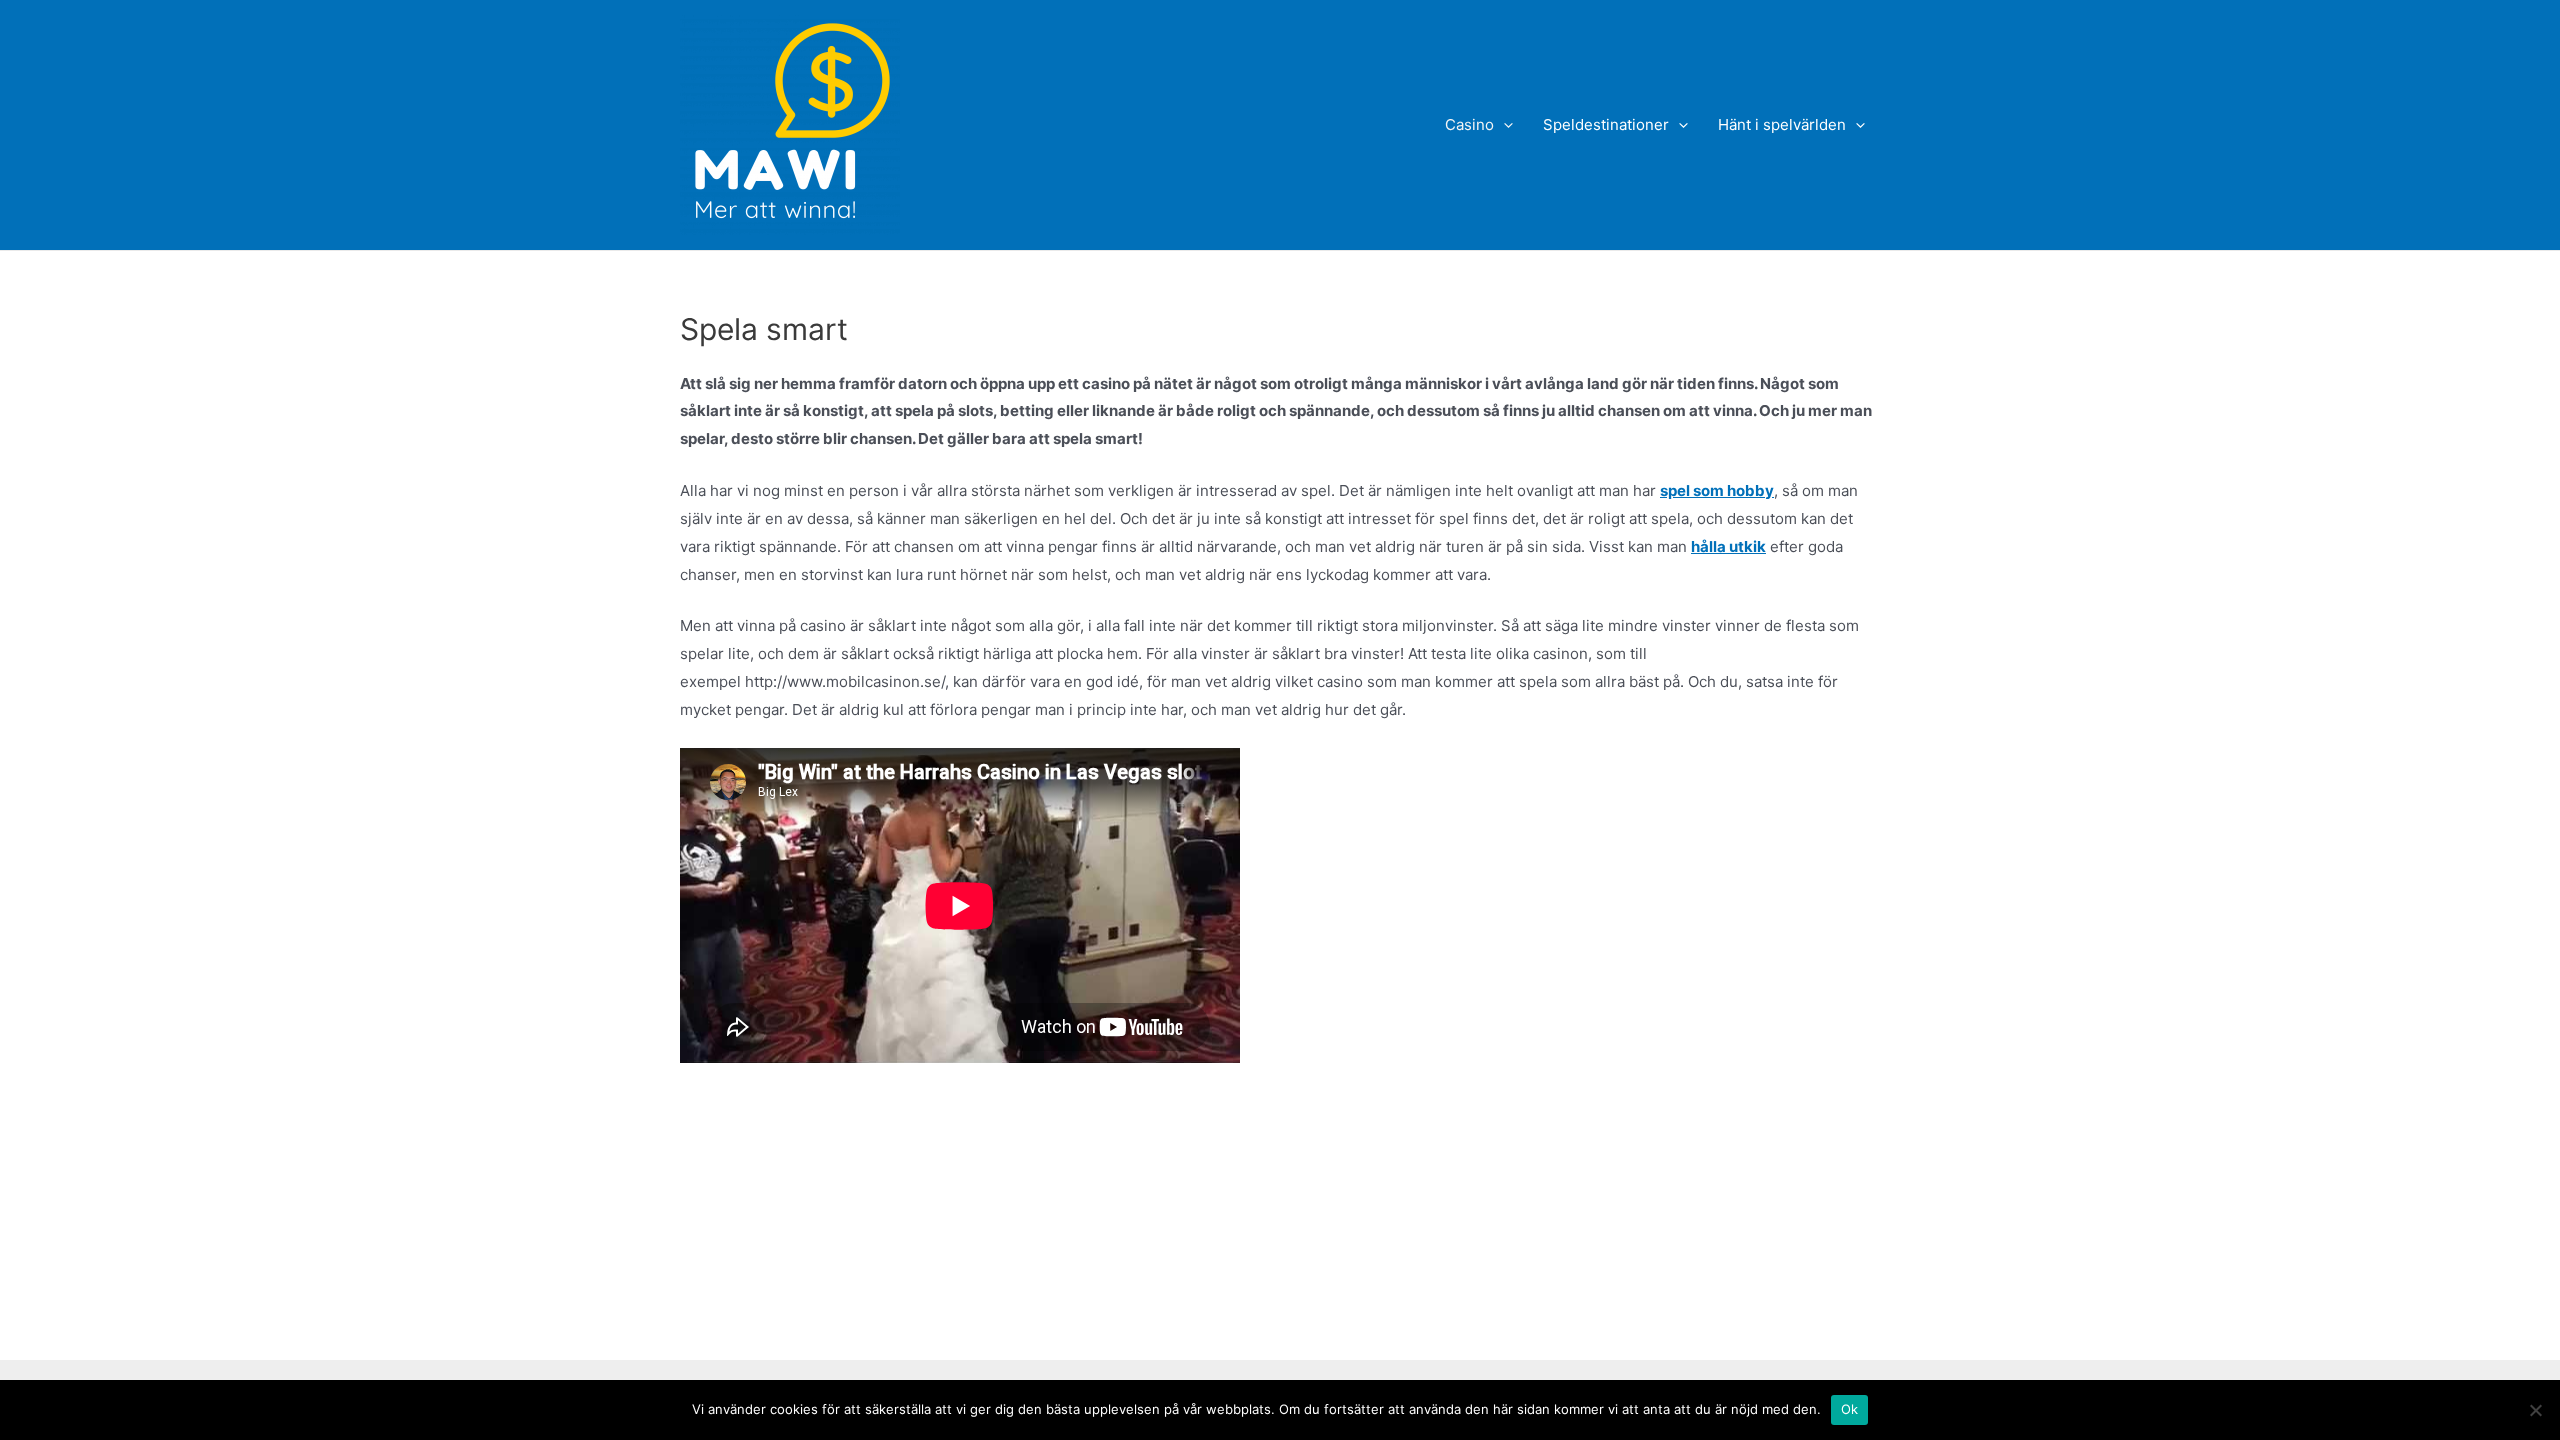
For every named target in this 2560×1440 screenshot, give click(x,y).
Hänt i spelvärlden (1782, 124)
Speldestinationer (1606, 124)
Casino (1469, 124)
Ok (1850, 1409)
